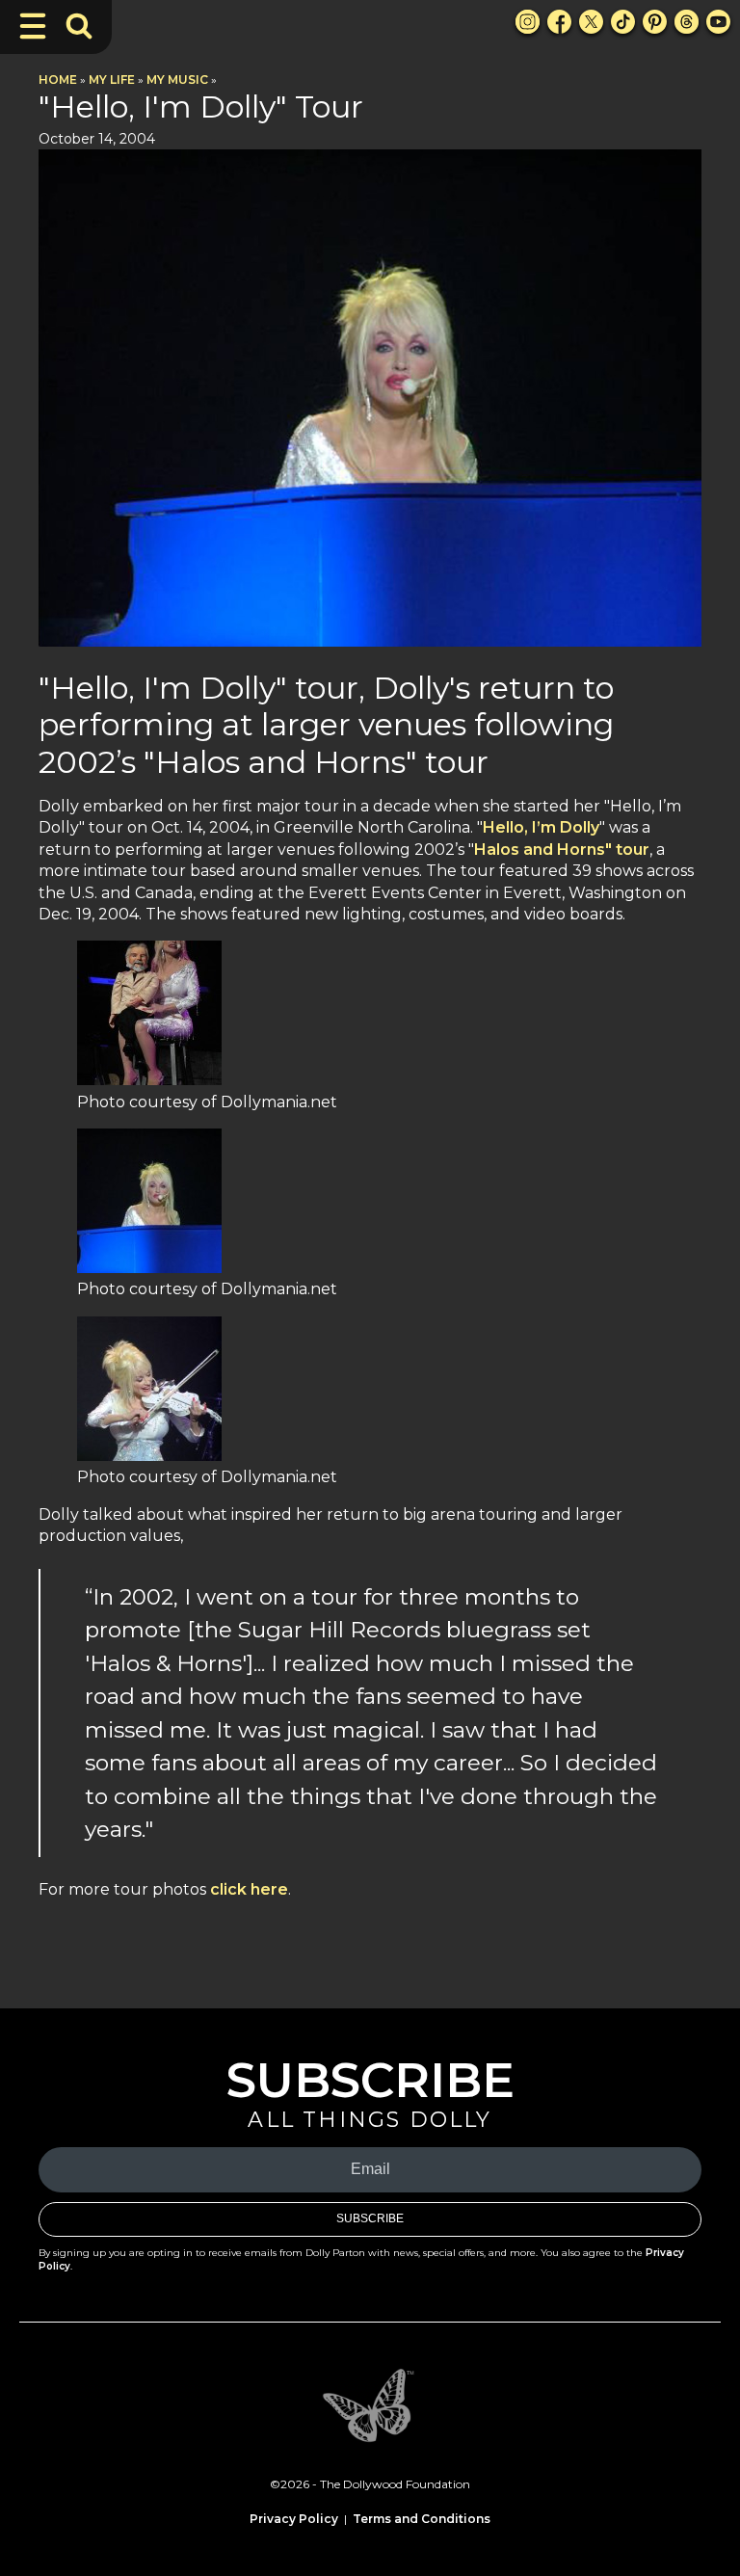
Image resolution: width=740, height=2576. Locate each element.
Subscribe (370, 2218)
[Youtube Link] (718, 22)
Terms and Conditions (422, 2519)
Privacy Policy (294, 2519)
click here (247, 1889)
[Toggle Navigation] (33, 26)
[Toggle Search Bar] (79, 26)
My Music (177, 80)
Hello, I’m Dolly (541, 827)
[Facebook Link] (559, 22)
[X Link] (591, 22)
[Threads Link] (687, 22)
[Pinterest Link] (655, 22)
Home (58, 80)
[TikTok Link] (623, 22)
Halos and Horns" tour (562, 850)
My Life (112, 80)
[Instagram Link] (528, 22)
